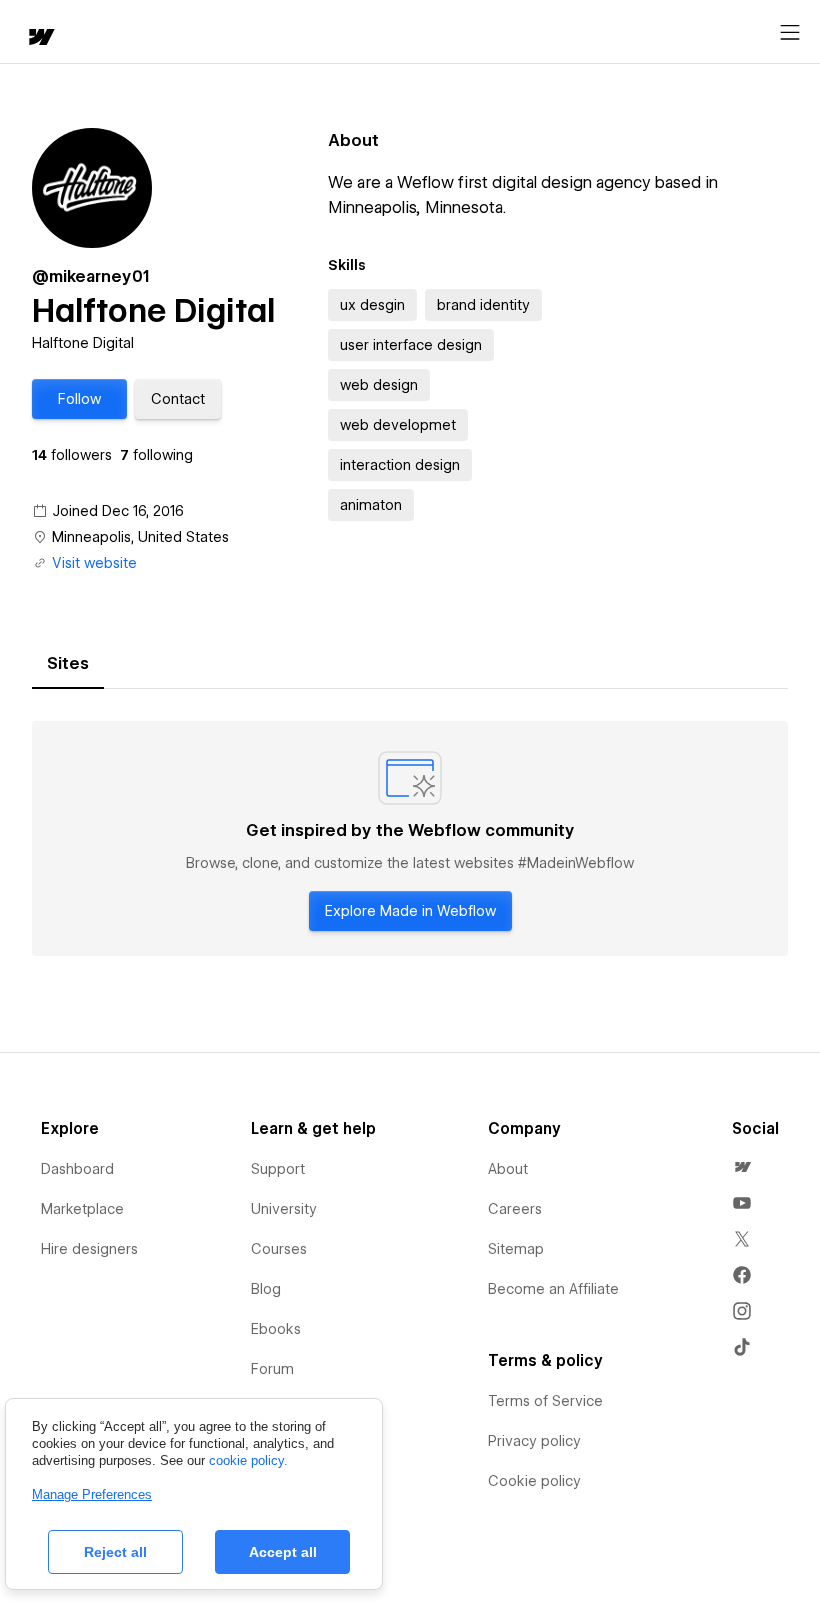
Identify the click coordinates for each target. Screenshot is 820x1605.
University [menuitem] (284, 1209)
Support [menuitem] (278, 1169)
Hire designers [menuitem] (89, 1249)
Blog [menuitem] (266, 1289)
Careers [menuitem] (515, 1209)
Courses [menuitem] (279, 1249)
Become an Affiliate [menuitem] (553, 1289)
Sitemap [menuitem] (516, 1249)
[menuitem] (742, 1167)
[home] (40, 38)
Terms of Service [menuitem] (545, 1401)
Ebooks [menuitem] (276, 1329)
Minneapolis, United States (140, 537)
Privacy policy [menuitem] (534, 1441)
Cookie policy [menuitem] (534, 1481)
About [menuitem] (508, 1169)
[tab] (68, 664)
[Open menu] (790, 33)
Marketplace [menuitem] (82, 1209)
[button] (79, 399)
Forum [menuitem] (272, 1369)
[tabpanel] (410, 839)
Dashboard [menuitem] (77, 1169)
